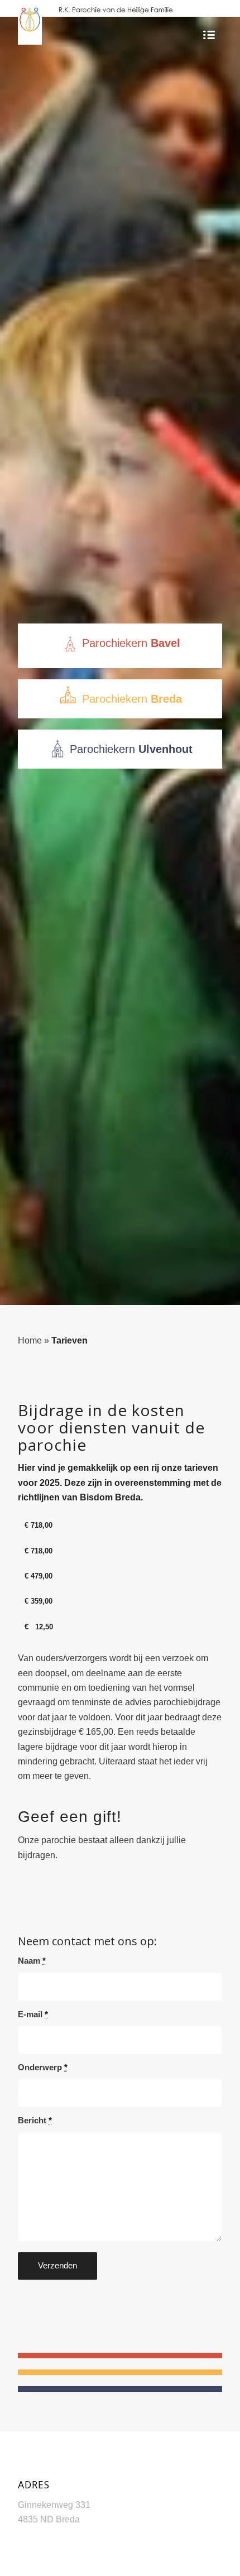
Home (30, 1340)
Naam (32, 1961)
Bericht (35, 2121)
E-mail (33, 2014)
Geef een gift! (70, 1817)
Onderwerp (43, 2067)
